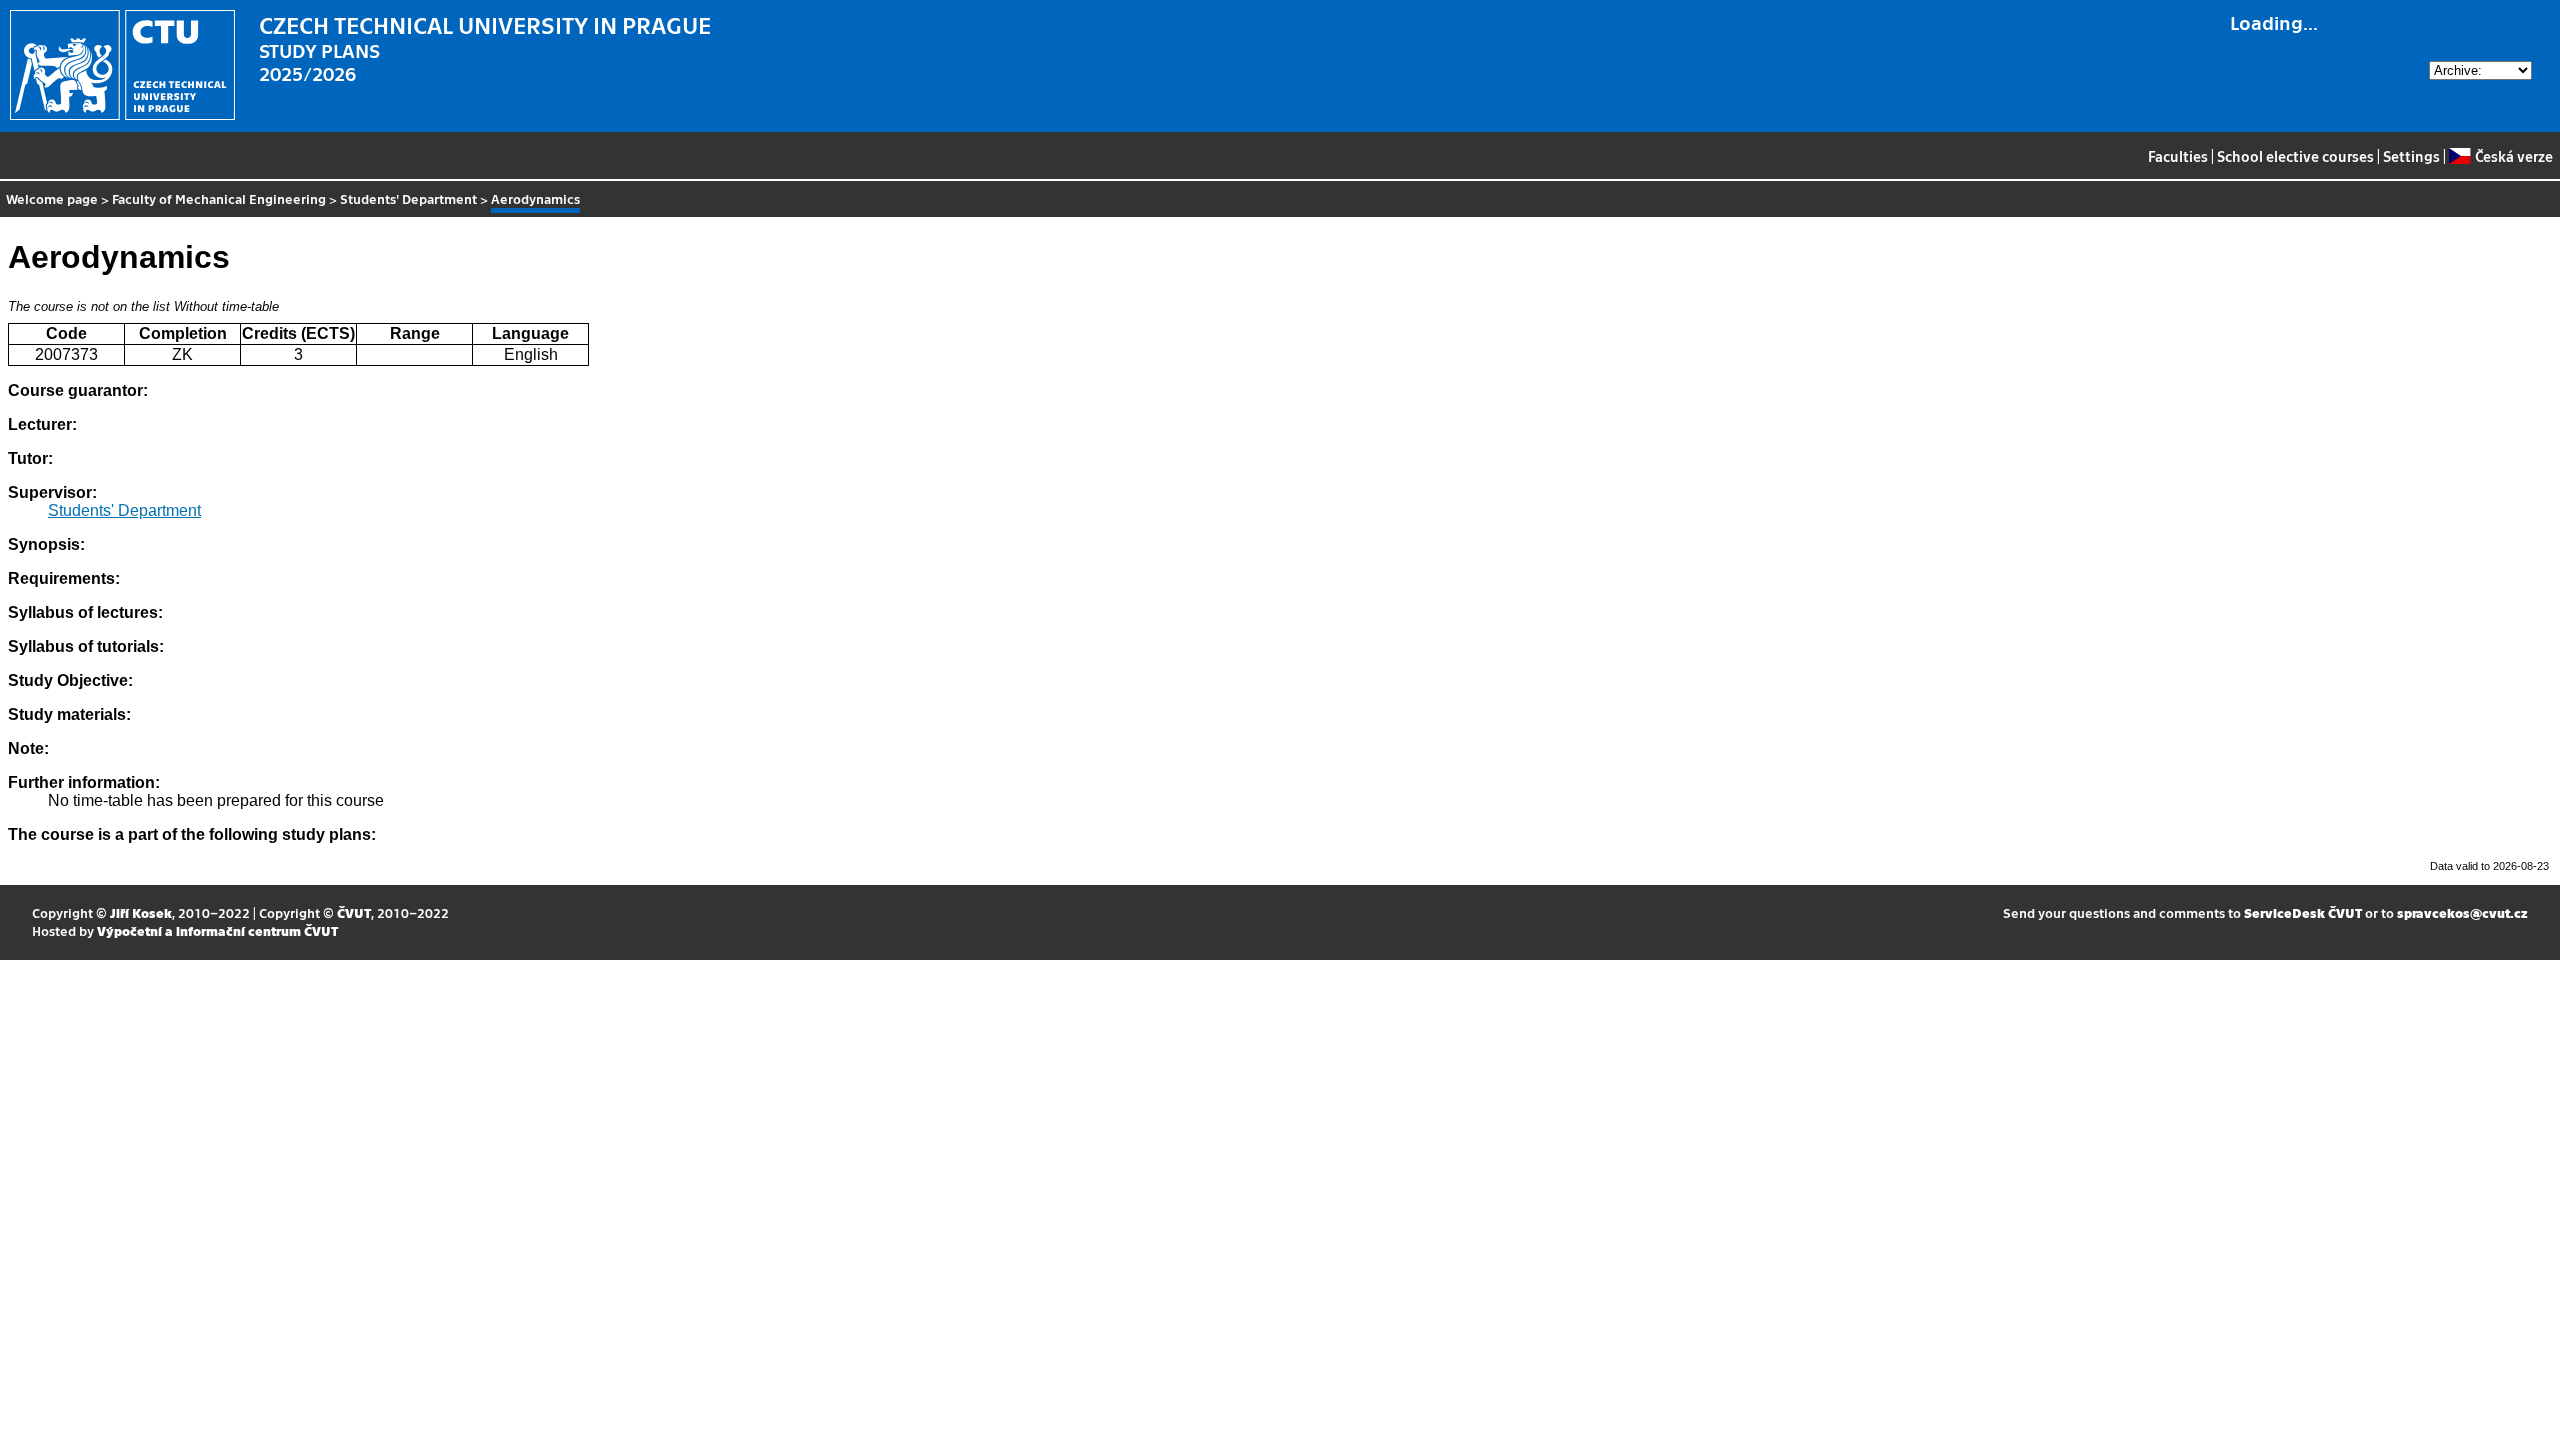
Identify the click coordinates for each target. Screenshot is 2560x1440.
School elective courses (2295, 156)
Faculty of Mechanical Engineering (219, 198)
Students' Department (408, 198)
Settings (2411, 156)
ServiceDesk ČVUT (2303, 912)
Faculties (2178, 156)
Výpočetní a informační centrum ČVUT (217, 930)
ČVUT (354, 912)
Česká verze (2513, 156)
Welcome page (52, 198)
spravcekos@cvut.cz (2462, 912)
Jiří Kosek (141, 912)
